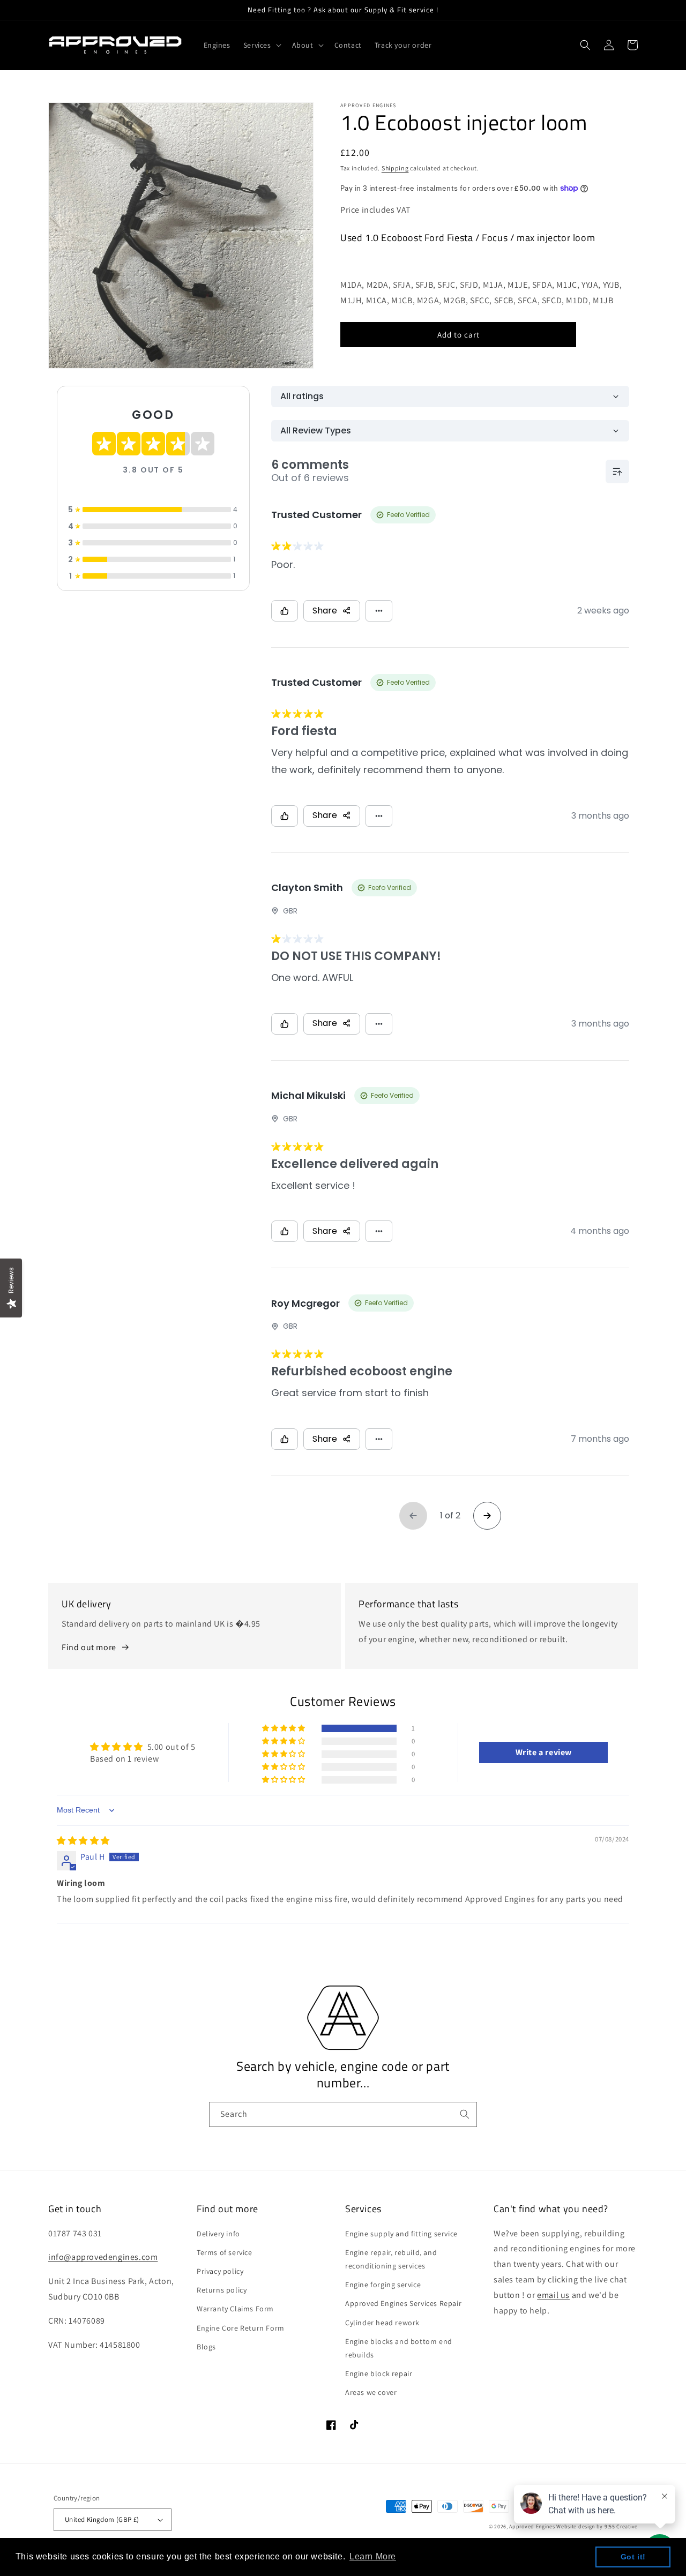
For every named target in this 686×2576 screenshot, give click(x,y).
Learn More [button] (373, 2556)
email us (553, 2295)
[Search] (465, 2114)
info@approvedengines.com (103, 2257)
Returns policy (222, 2290)
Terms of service (225, 2252)
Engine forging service (383, 2285)
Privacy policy (220, 2271)
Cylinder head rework (382, 2323)
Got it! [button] (633, 2557)
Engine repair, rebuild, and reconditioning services (391, 2259)
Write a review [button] (544, 1752)
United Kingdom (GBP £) (102, 2519)
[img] (83, 1841)
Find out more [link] (89, 1647)
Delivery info (218, 2234)
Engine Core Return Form (241, 2328)
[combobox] (343, 2114)
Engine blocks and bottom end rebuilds (399, 2348)
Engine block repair (379, 2373)
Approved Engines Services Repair (403, 2303)
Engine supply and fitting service (401, 2234)
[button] (261, 45)
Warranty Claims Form (235, 2309)
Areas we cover (371, 2392)
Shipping (395, 168)
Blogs (206, 2347)
